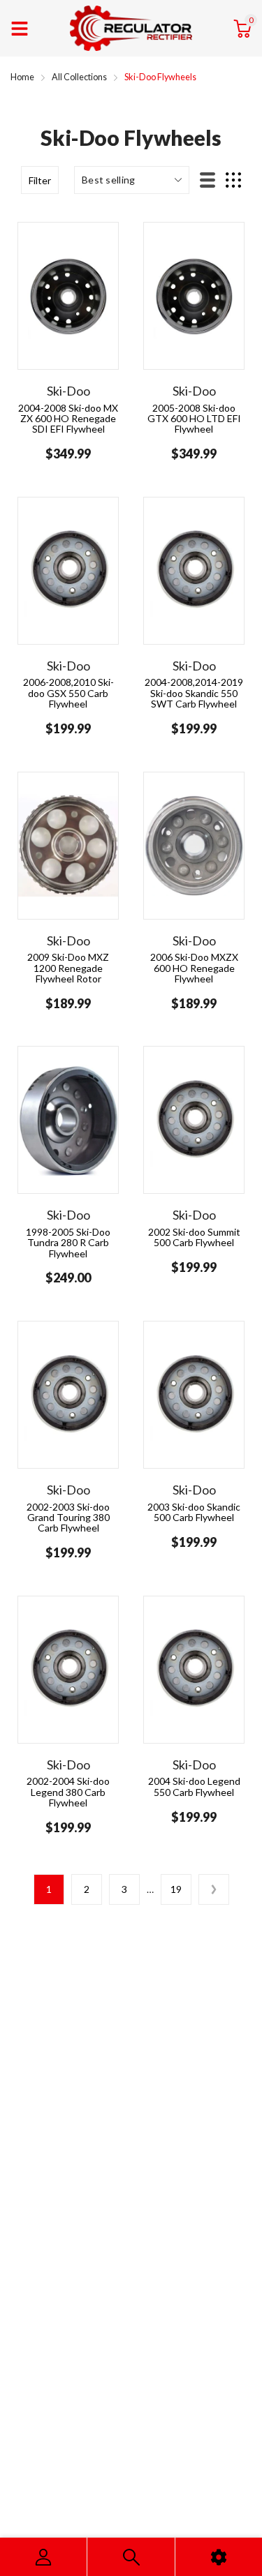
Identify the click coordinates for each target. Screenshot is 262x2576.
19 (176, 1889)
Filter (40, 180)
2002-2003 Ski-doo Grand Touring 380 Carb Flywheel (68, 1518)
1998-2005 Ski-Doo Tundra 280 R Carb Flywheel (68, 1243)
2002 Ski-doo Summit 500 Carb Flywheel (194, 1237)
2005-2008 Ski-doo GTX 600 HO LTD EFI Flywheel (194, 419)
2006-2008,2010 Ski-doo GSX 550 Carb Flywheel (68, 693)
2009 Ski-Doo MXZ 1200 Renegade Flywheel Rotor (68, 968)
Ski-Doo (68, 391)
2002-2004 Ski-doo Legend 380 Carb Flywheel (68, 1792)
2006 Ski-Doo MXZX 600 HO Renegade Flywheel (194, 968)
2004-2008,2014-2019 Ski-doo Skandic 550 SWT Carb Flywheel (194, 693)
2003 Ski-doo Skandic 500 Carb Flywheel (194, 1512)
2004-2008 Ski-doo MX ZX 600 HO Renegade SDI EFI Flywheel (68, 419)
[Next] (214, 1889)
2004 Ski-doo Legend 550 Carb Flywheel (194, 1786)
